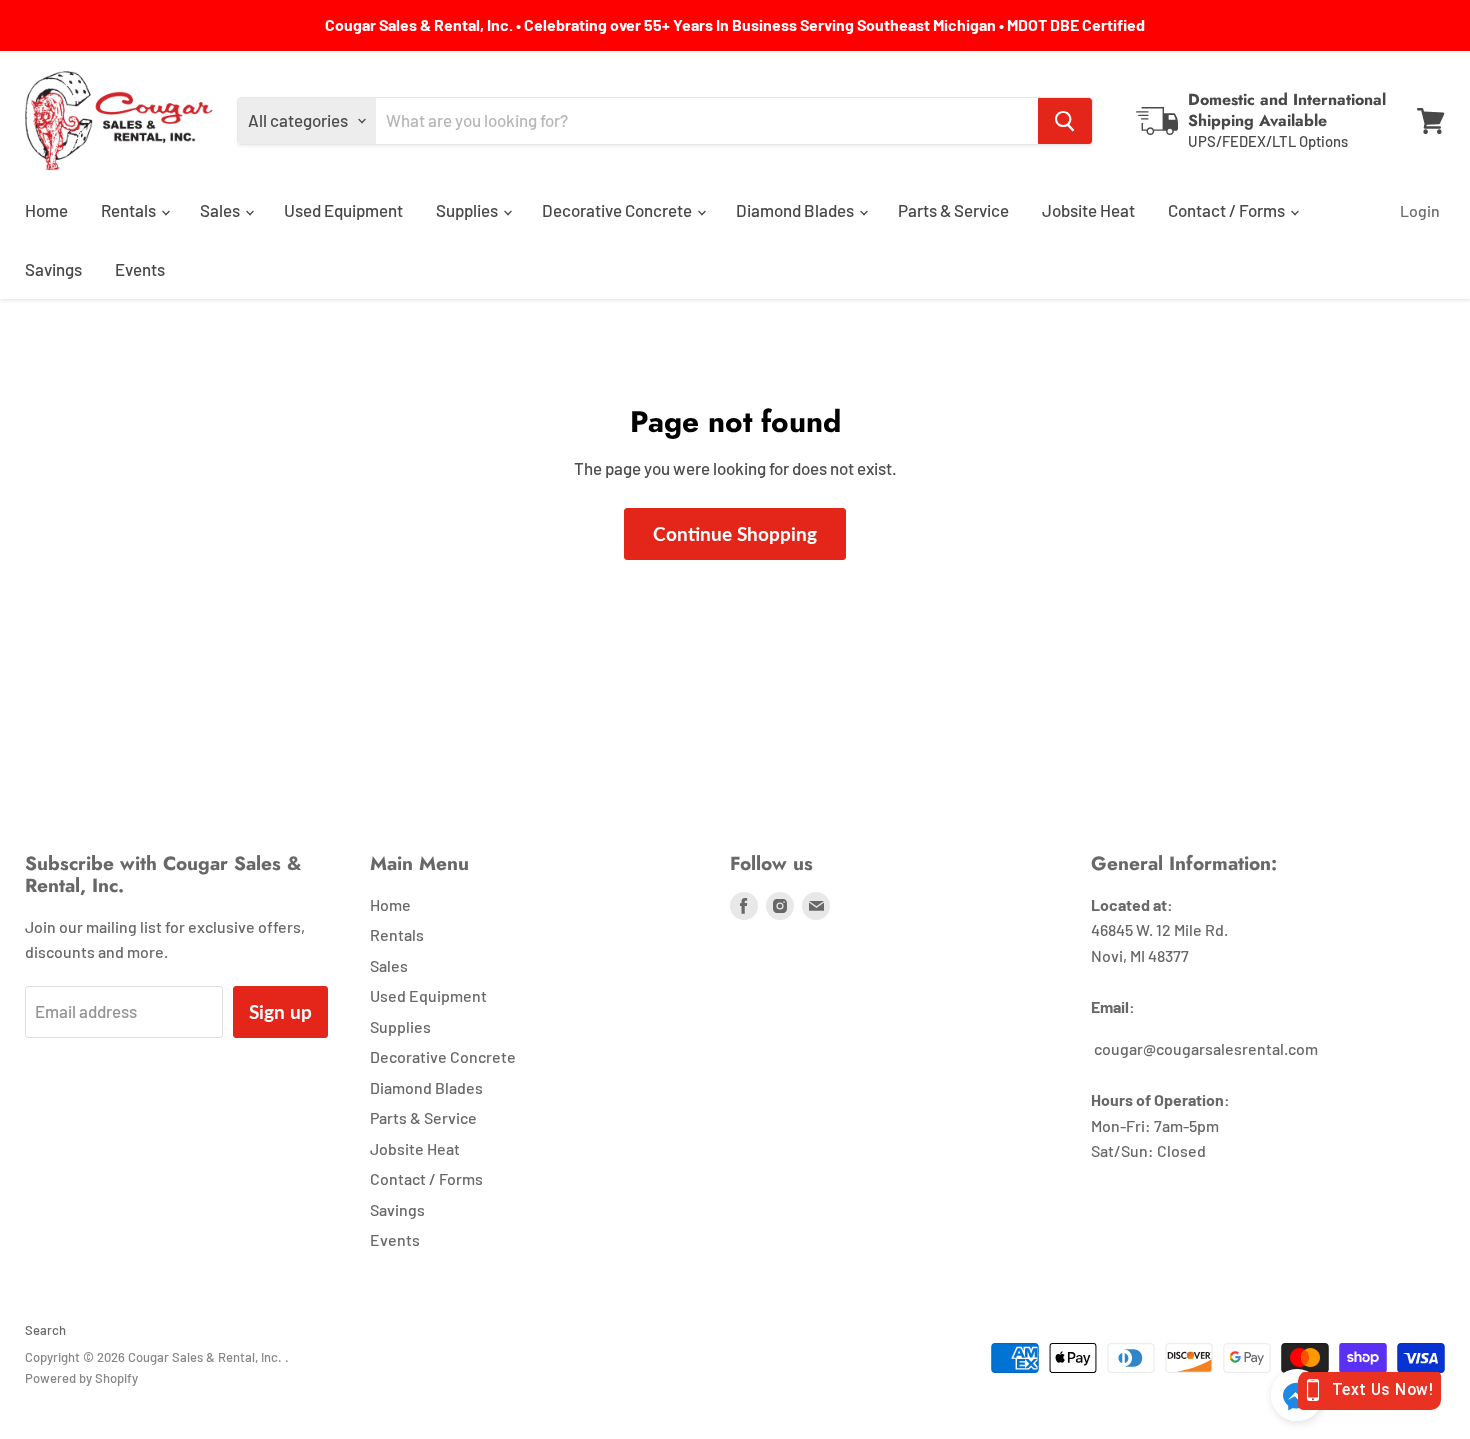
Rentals (130, 210)
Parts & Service (953, 210)
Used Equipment (343, 210)
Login (1420, 210)
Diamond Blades (796, 210)
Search (45, 1330)
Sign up (280, 1011)
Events (140, 269)
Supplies (468, 210)
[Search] (1065, 121)
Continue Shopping (735, 533)
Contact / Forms (1228, 210)
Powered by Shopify (81, 1378)
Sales (221, 210)
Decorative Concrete (618, 210)
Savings (53, 269)
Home (46, 210)
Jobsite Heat (1088, 210)
